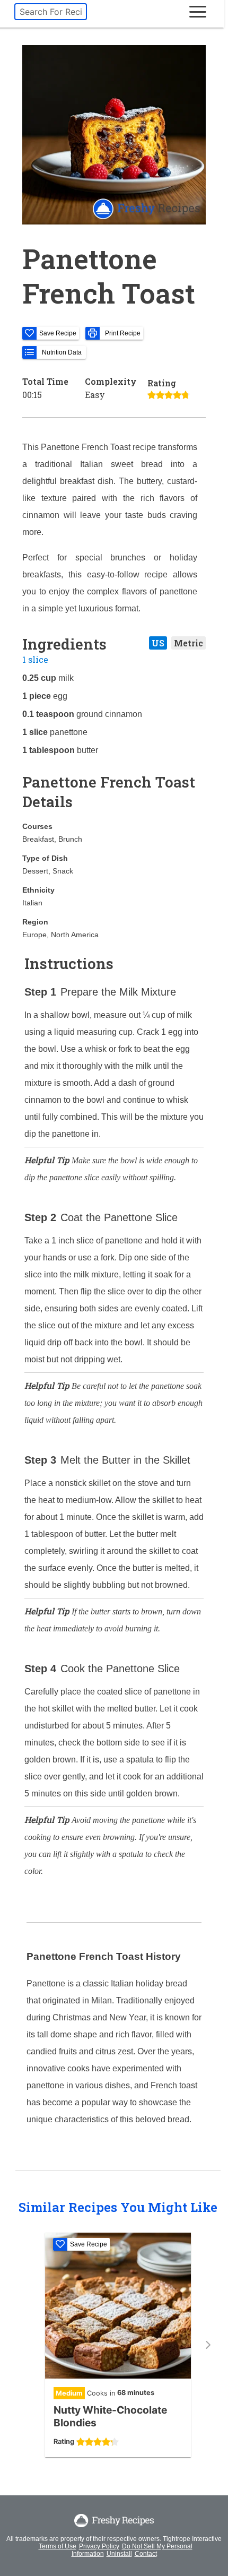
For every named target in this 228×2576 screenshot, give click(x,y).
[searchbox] (51, 12)
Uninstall (119, 2554)
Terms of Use (58, 2546)
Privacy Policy (99, 2546)
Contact (146, 2554)
